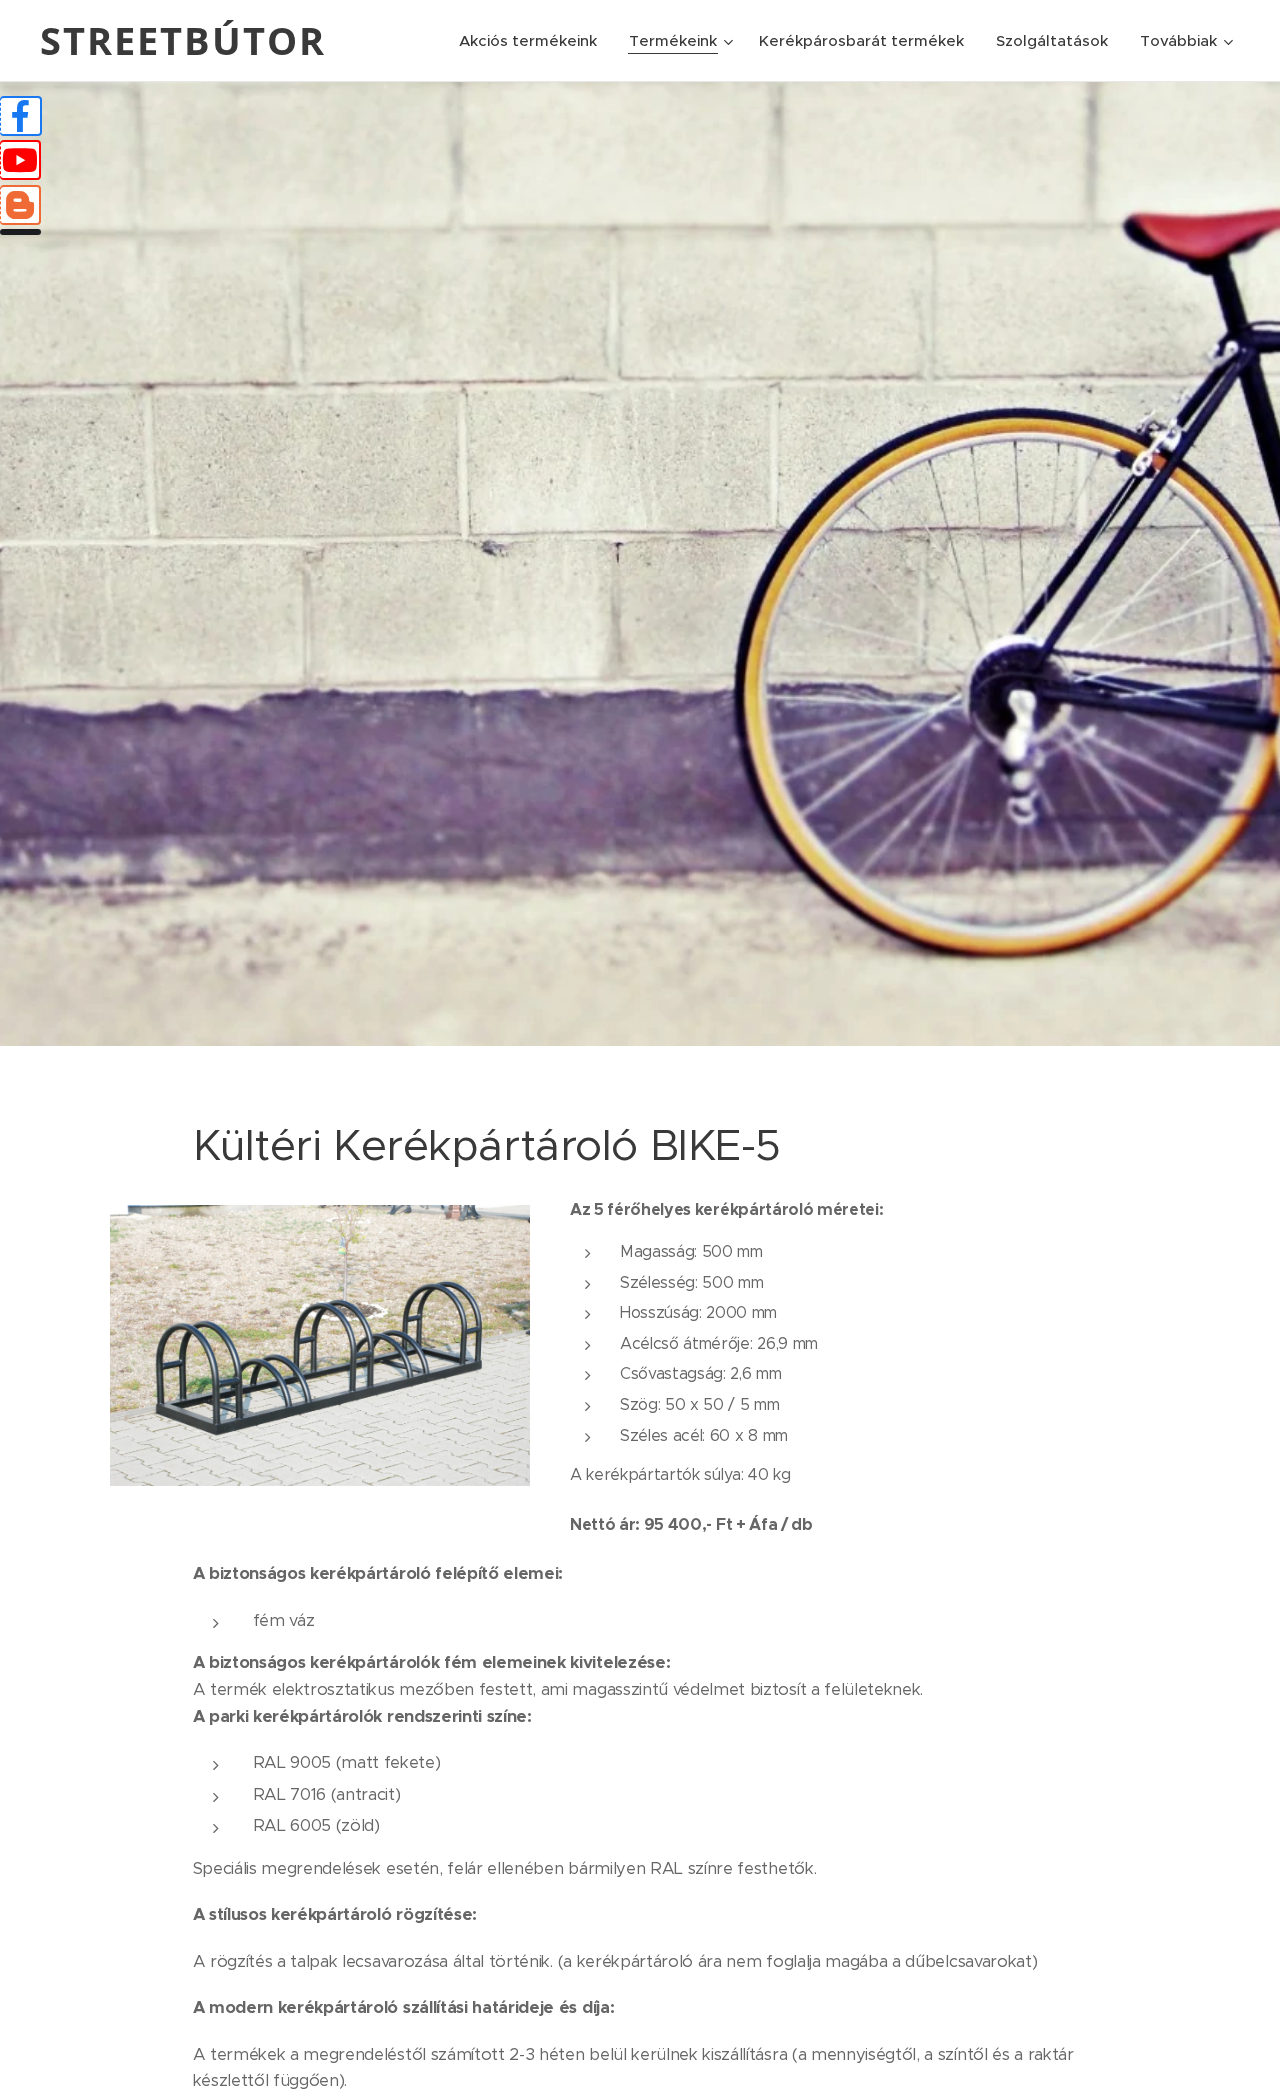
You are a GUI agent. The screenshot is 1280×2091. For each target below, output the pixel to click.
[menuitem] (533, 41)
